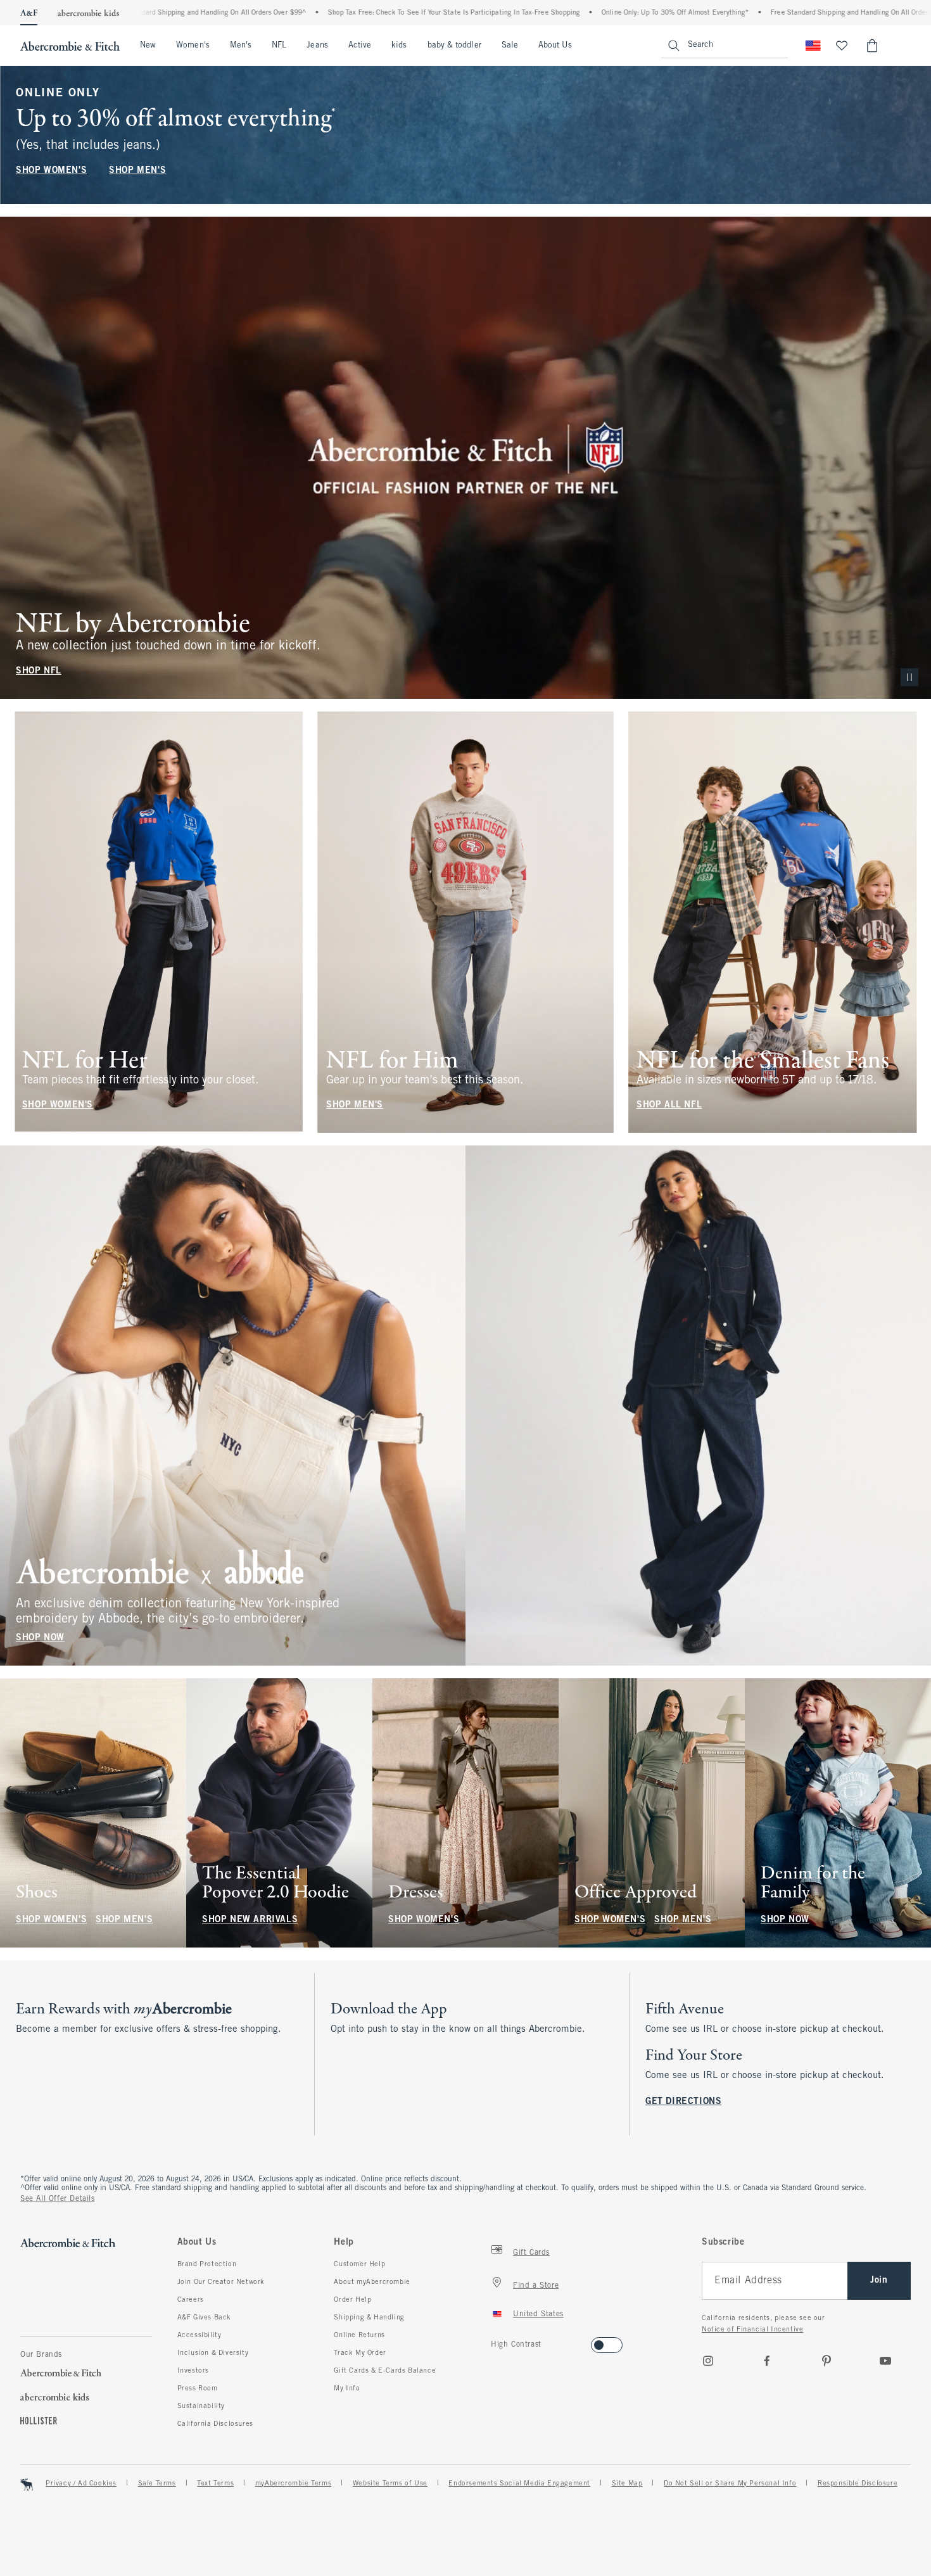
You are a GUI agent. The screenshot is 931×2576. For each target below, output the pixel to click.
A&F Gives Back (204, 2318)
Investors (193, 2371)
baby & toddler (454, 46)
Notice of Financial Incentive (752, 2330)
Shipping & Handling (369, 2318)
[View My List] (842, 46)
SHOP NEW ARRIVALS (250, 1920)
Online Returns (359, 2335)
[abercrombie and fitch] (70, 46)
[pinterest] (826, 2361)
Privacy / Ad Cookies (81, 2484)
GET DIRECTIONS (683, 2102)
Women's (193, 46)
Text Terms (215, 2484)
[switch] (495, 2341)
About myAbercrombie (372, 2282)
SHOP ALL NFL (669, 1105)
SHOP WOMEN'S (51, 171)
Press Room (198, 2388)
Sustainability (201, 2406)
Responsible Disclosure (858, 2484)
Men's (241, 46)
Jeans (317, 46)
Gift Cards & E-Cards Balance (385, 2371)
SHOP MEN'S (137, 171)
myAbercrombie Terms (293, 2484)
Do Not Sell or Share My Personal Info (730, 2484)
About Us (555, 46)
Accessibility (199, 2335)
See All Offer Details (58, 2199)
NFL (279, 46)
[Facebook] (767, 2361)
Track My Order (360, 2353)
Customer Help (359, 2264)
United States (538, 2314)
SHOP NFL (39, 671)
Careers (191, 2300)
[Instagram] (708, 2361)
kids (399, 46)
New (148, 46)
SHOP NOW (40, 1638)
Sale (510, 46)
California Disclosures (215, 2424)
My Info (347, 2388)
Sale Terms (157, 2484)
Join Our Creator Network (221, 2282)
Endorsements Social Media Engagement (519, 2484)
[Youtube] (885, 2361)
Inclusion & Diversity (213, 2353)
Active (360, 46)
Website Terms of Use (390, 2484)
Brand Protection (207, 2264)
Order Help (352, 2300)
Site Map (627, 2484)
